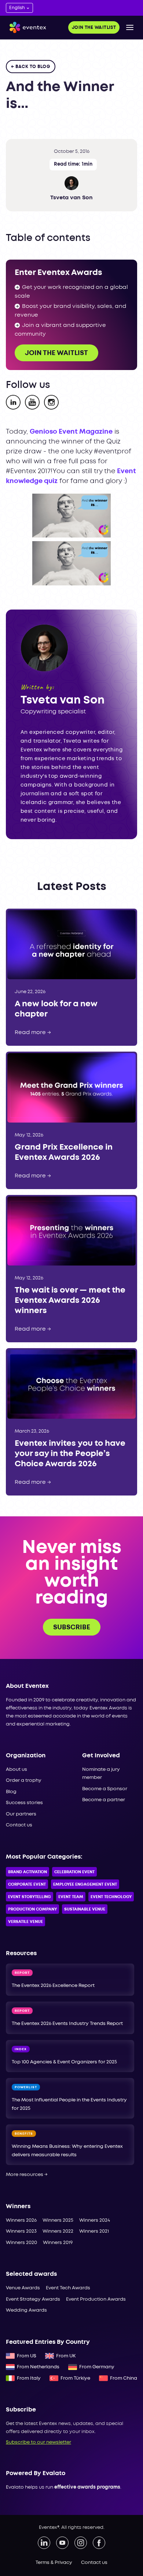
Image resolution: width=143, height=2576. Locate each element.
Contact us (19, 1825)
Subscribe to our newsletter (38, 2442)
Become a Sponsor (105, 1789)
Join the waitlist (94, 28)
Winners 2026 (21, 2220)
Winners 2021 (94, 2231)
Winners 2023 (21, 2231)
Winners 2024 (95, 2220)
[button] (130, 27)
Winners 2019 (58, 2243)
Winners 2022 (58, 2231)
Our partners (21, 1814)
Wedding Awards (26, 2310)
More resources (27, 2175)
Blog (11, 1792)
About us (16, 1770)
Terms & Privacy (54, 2563)
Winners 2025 (58, 2220)
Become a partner (104, 1800)
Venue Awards (23, 2288)
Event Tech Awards (68, 2288)
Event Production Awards (96, 2299)
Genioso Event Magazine (71, 432)
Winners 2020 (21, 2243)
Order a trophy (24, 1781)
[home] (26, 28)
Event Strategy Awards (33, 2299)
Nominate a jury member (101, 1774)
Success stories (24, 1803)
